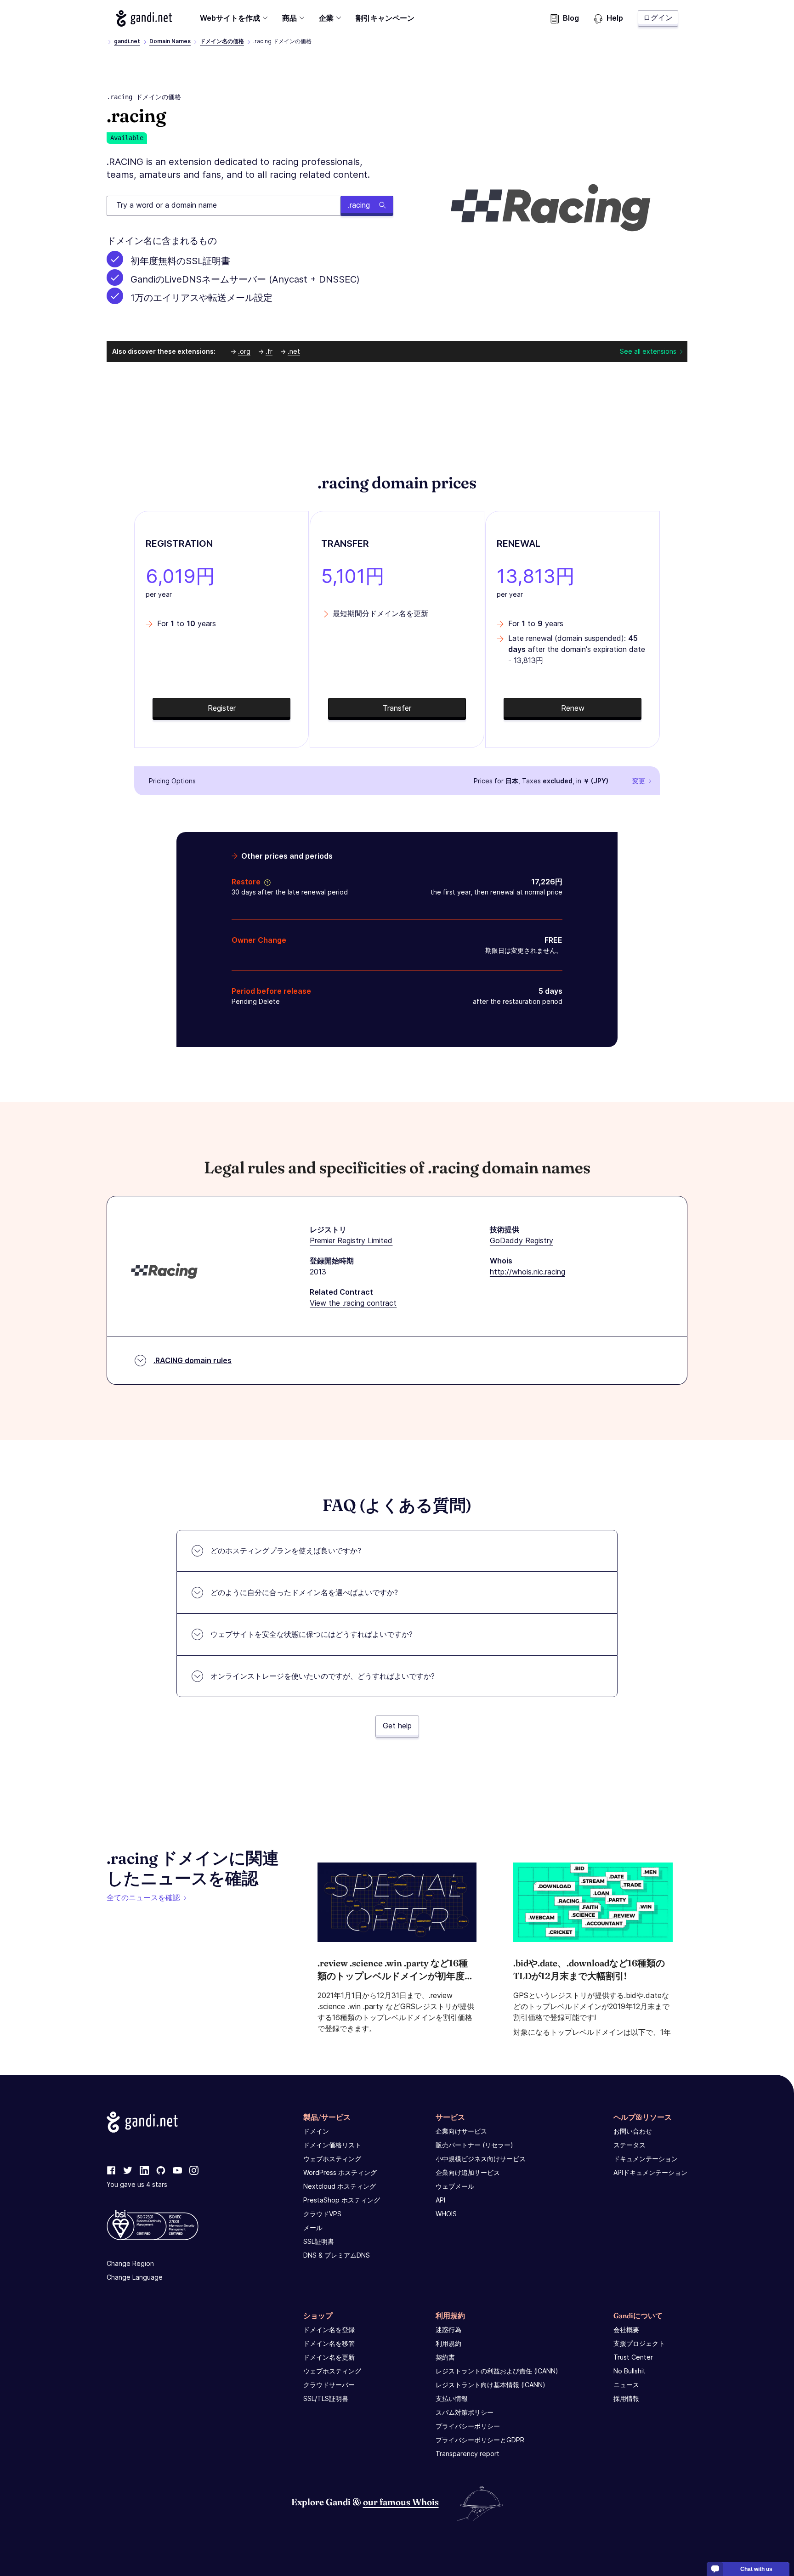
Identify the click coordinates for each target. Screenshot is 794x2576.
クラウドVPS (322, 2214)
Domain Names (170, 41)
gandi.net (127, 41)
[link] (111, 2171)
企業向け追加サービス (468, 2172)
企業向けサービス (461, 2131)
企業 (326, 18)
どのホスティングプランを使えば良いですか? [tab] (286, 1551)
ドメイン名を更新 (329, 2357)
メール (313, 2228)
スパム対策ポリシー (465, 2412)
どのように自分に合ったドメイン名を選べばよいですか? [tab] (304, 1592)
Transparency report (468, 2454)
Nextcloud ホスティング (340, 2186)
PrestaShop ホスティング (342, 2200)
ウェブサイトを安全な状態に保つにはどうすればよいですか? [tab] (312, 1634)
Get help (397, 1726)
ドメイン (316, 2131)
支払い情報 (452, 2398)
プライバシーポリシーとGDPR (480, 2440)
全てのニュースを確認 (143, 1897)
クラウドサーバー (329, 2385)
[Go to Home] (144, 18)
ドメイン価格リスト (332, 2145)
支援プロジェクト (639, 2343)
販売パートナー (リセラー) (474, 2145)
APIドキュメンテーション (650, 2172)
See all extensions (648, 351)
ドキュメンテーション (646, 2159)
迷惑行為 (448, 2330)
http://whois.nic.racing (527, 1272)
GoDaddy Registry (522, 1240)
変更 (639, 781)
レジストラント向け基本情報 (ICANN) (491, 2385)
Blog (571, 18)
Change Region (130, 2263)
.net (294, 351)
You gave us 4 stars (137, 2184)
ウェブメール (455, 2186)
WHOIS (446, 2214)
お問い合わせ (633, 2131)
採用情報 (626, 2398)
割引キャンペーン (385, 18)
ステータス (630, 2145)
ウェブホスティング (332, 2159)
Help (615, 18)
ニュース (626, 2385)
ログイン (658, 17)
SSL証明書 (319, 2241)
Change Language (135, 2277)
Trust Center (633, 2357)
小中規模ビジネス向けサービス (481, 2159)
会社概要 (626, 2330)
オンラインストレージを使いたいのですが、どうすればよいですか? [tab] (323, 1676)
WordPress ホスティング (340, 2172)
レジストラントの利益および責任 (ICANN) (497, 2371)
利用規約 (448, 2343)
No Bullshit (630, 2371)
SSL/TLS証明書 (326, 2398)
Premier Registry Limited (351, 1240)
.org (244, 351)
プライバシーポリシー (468, 2426)
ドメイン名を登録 (329, 2330)
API (440, 2200)
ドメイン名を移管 (329, 2343)
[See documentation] (266, 882)
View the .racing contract (353, 1303)
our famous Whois (401, 2502)
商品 (289, 18)
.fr (269, 351)
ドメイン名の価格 (222, 41)
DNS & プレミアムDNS (337, 2255)
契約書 (445, 2357)
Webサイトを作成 (230, 18)
